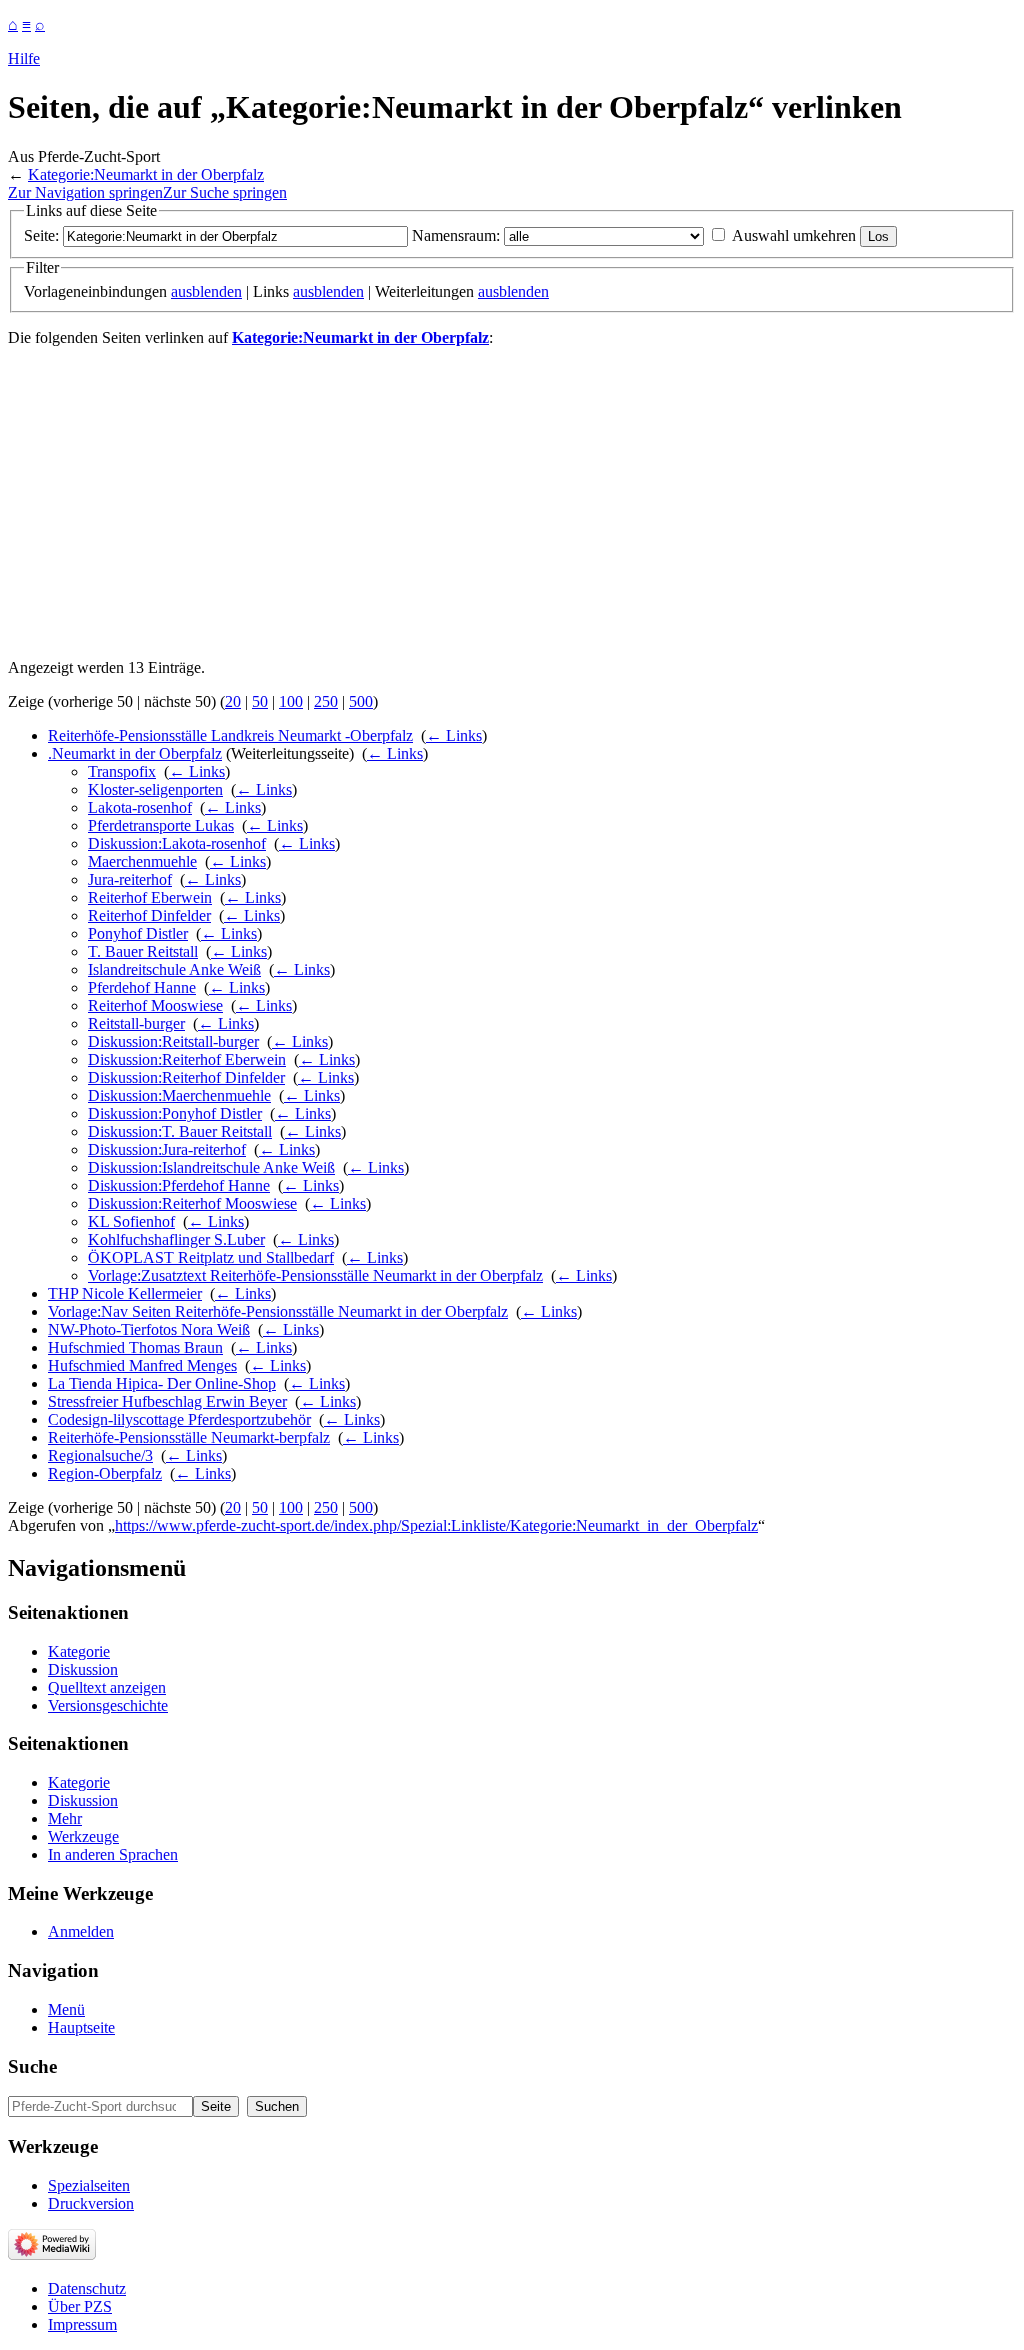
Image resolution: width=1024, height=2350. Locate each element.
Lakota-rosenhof (140, 807)
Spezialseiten (89, 2185)
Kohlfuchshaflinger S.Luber (176, 1239)
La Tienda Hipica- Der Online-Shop (162, 1383)
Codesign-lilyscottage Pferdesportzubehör (179, 1419)
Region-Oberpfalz (105, 1473)
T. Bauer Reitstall (143, 951)
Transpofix (122, 771)
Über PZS (80, 2306)
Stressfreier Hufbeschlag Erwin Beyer (167, 1401)
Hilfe (24, 58)
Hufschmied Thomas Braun (135, 1347)
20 (233, 701)
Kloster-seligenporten (155, 789)
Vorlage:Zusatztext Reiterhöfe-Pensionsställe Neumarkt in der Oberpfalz (315, 1275)
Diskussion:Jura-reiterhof (167, 1149)
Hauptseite (81, 2027)
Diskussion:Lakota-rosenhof (177, 843)
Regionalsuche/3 (100, 1455)
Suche (32, 2066)
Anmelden (81, 1931)
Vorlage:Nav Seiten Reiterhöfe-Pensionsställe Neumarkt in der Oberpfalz (278, 1311)
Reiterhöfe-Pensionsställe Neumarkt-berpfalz (189, 1437)
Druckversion (91, 2203)
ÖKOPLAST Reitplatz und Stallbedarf (211, 1257)
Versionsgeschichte (108, 1705)
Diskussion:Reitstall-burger (173, 1041)
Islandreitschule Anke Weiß (174, 969)
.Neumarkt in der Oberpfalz (135, 753)
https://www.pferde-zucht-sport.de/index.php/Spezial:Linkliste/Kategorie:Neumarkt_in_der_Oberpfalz (436, 1525)
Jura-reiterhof (130, 879)
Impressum (82, 2324)
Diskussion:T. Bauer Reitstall (180, 1131)
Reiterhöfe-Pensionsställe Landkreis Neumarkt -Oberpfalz (230, 735)
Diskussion (83, 1669)
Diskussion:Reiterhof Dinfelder (186, 1077)
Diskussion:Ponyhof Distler (175, 1113)
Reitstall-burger (136, 1023)
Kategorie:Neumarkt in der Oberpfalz (146, 174)
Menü (66, 2009)
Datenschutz (87, 2288)
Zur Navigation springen (85, 192)
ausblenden (206, 291)
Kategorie (79, 1651)
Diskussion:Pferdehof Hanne (179, 1185)
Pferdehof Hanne (142, 987)
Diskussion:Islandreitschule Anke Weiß (211, 1167)
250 (326, 701)
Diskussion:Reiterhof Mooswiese (192, 1203)
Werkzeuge (83, 1836)
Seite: (41, 235)
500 (361, 701)
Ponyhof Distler (138, 933)
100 (291, 701)
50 (260, 701)
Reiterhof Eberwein (150, 897)
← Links (454, 735)
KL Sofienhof (131, 1221)
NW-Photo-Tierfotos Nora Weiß (149, 1329)
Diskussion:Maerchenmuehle (179, 1095)
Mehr (65, 1818)
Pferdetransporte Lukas (161, 825)
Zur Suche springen (225, 192)
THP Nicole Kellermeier (125, 1293)
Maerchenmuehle (142, 861)
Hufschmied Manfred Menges (142, 1365)
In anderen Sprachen (113, 1854)
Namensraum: (456, 235)
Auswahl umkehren (794, 235)
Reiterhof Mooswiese (155, 1005)
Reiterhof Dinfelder (149, 915)
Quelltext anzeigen (107, 1687)
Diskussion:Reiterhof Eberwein (187, 1059)
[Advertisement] (512, 503)
